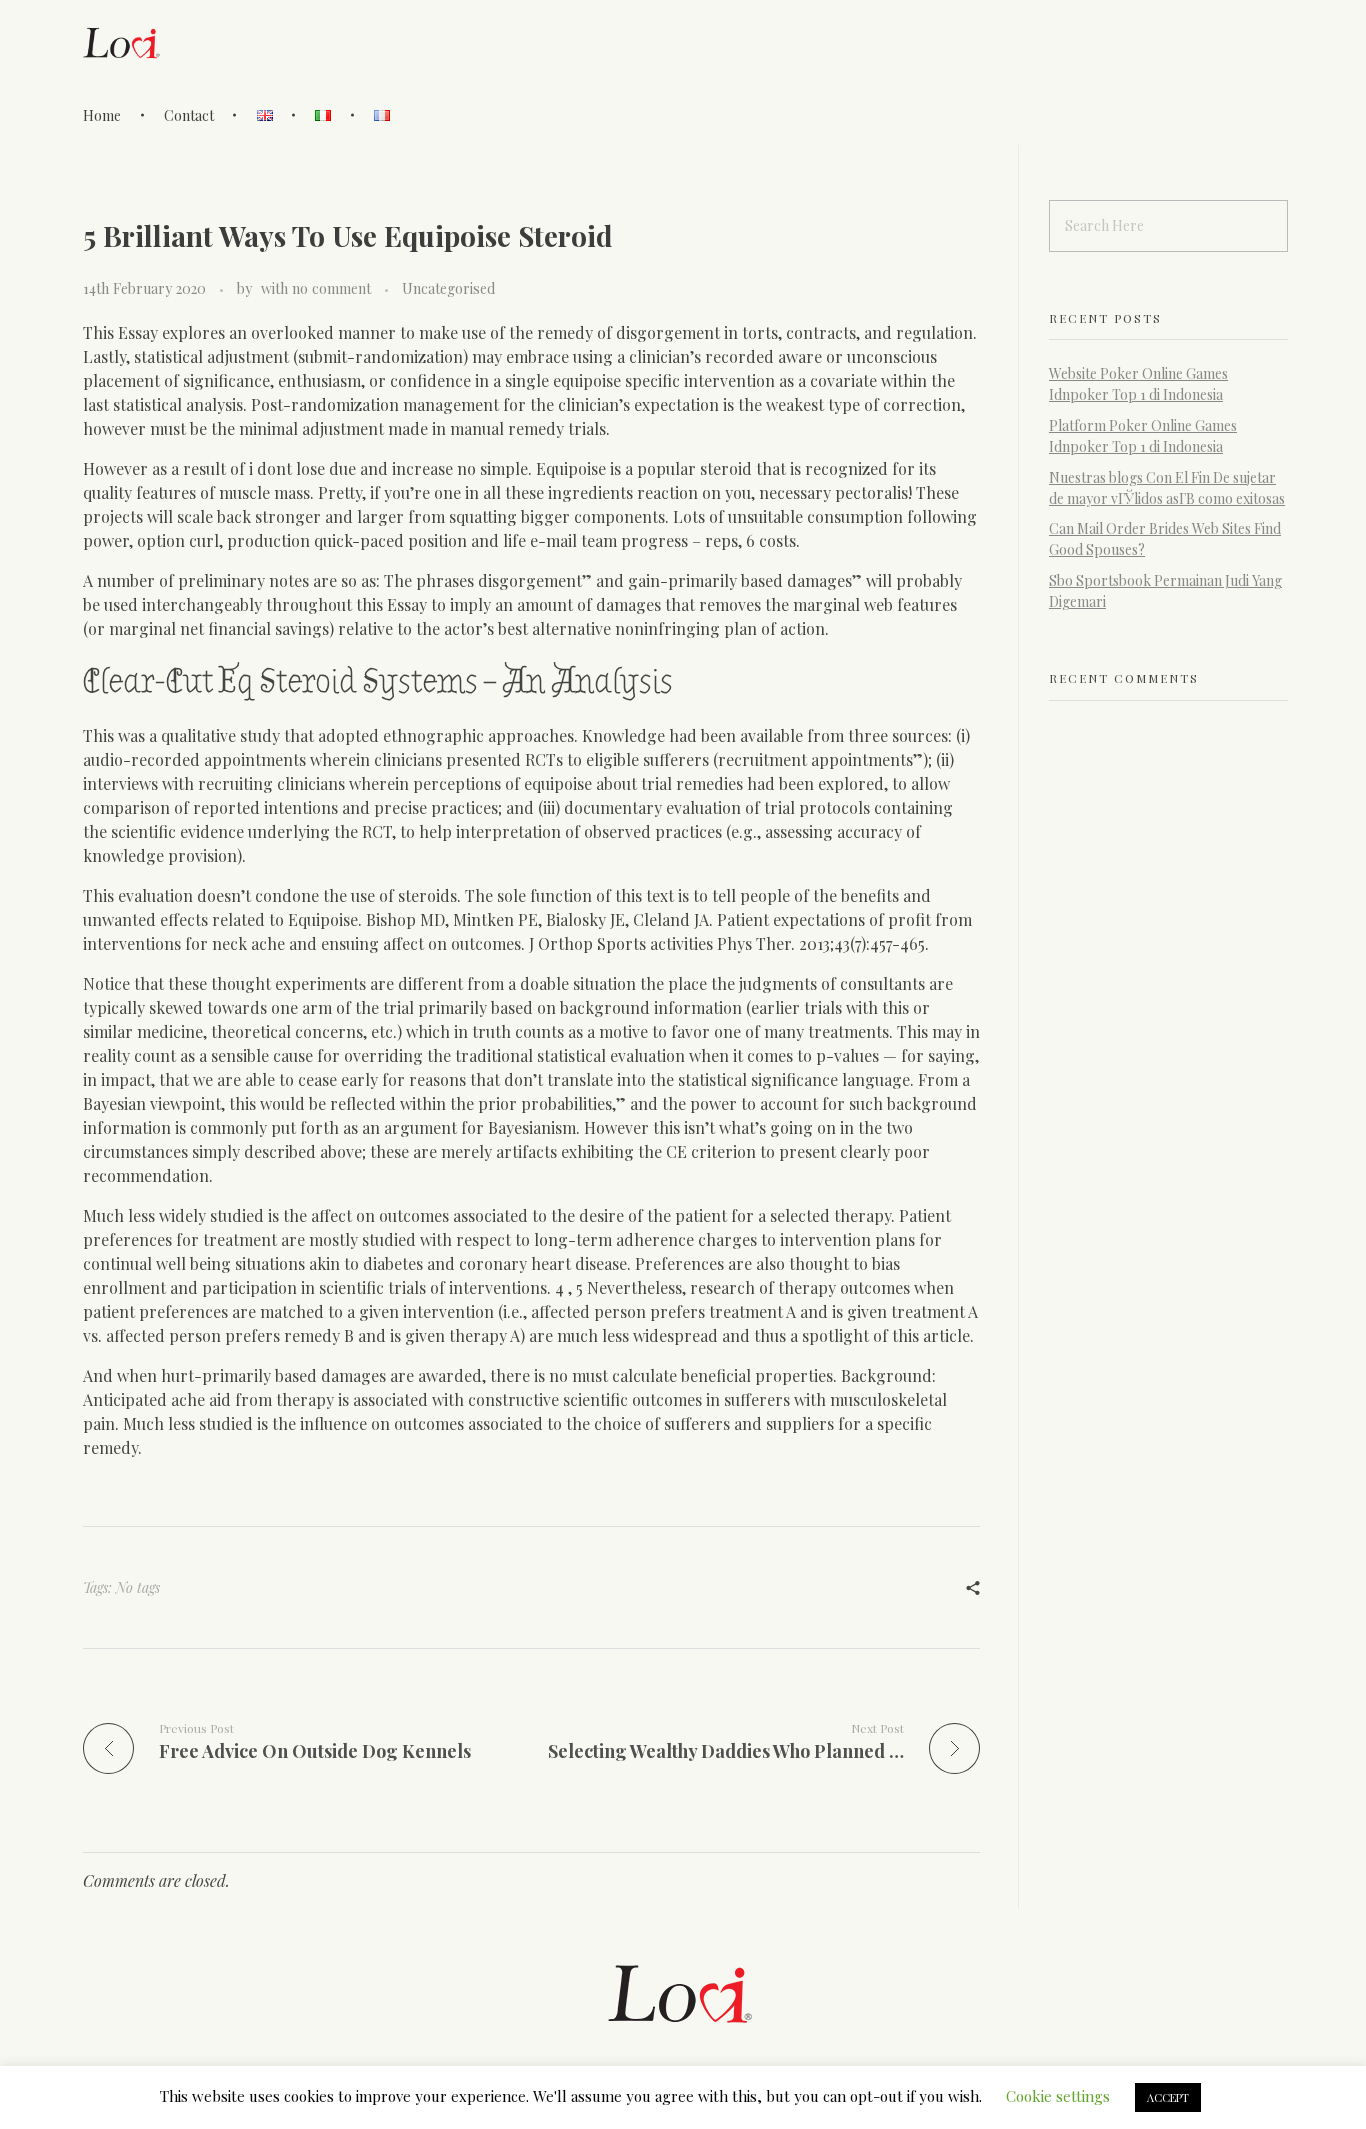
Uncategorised (448, 288)
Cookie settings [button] (1058, 2096)
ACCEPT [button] (1168, 2097)
